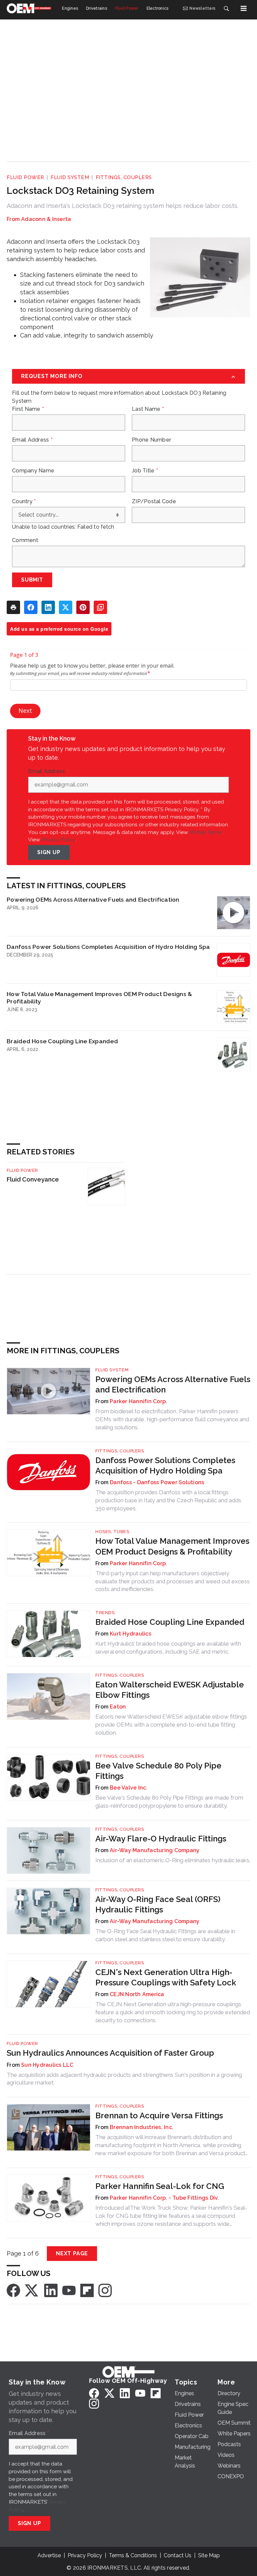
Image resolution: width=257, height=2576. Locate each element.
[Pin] (83, 607)
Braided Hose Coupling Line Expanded (62, 1041)
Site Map (209, 2555)
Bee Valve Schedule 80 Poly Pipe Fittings (158, 1771)
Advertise (49, 2555)
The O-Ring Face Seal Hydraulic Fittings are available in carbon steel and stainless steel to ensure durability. (165, 1935)
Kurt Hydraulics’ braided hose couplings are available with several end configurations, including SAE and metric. (168, 1648)
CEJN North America (137, 1994)
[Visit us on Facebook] (13, 2290)
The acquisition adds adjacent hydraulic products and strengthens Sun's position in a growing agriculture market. (124, 2079)
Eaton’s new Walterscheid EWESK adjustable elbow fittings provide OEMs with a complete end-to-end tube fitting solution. (171, 1725)
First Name (28, 409)
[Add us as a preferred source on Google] (100, 607)
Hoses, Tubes (112, 1532)
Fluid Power (25, 177)
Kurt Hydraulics (131, 1634)
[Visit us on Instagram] (105, 2290)
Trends (105, 1613)
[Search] (226, 8)
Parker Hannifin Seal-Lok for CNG (160, 2186)
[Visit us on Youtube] (69, 2290)
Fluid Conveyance (33, 1179)
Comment (25, 540)
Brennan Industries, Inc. (142, 2127)
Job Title (145, 471)
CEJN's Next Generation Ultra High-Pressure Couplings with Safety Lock (166, 1977)
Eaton (118, 1707)
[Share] (31, 607)
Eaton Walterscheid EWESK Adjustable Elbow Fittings (170, 1690)
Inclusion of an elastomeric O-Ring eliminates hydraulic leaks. (173, 1860)
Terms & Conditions (133, 2555)
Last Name (148, 409)
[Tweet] (66, 607)
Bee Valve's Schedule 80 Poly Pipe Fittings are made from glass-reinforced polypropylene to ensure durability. (169, 1802)
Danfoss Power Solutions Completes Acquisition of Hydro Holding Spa (108, 947)
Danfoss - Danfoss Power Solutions (157, 1482)
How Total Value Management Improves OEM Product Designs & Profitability (99, 998)
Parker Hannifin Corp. (138, 1401)
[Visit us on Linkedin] (51, 2290)
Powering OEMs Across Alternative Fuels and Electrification (93, 899)
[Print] (13, 607)
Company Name (33, 471)
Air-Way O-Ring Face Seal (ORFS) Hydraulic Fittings (158, 1904)
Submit (32, 580)
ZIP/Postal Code (154, 502)
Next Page (72, 2253)
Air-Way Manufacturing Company (155, 1850)
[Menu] (244, 8)
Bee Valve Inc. (129, 1788)
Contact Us (178, 2555)
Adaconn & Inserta (46, 219)
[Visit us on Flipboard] (87, 2290)
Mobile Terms (206, 832)
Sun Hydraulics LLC (47, 2065)
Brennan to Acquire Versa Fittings (159, 2115)
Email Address (32, 440)
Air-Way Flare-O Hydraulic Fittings (161, 1839)
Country (24, 502)
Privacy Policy (58, 840)
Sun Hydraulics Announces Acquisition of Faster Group (110, 2053)
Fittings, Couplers (124, 177)
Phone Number (151, 440)
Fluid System (70, 177)
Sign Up (49, 852)
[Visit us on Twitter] (32, 2290)
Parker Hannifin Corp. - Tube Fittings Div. (164, 2198)
